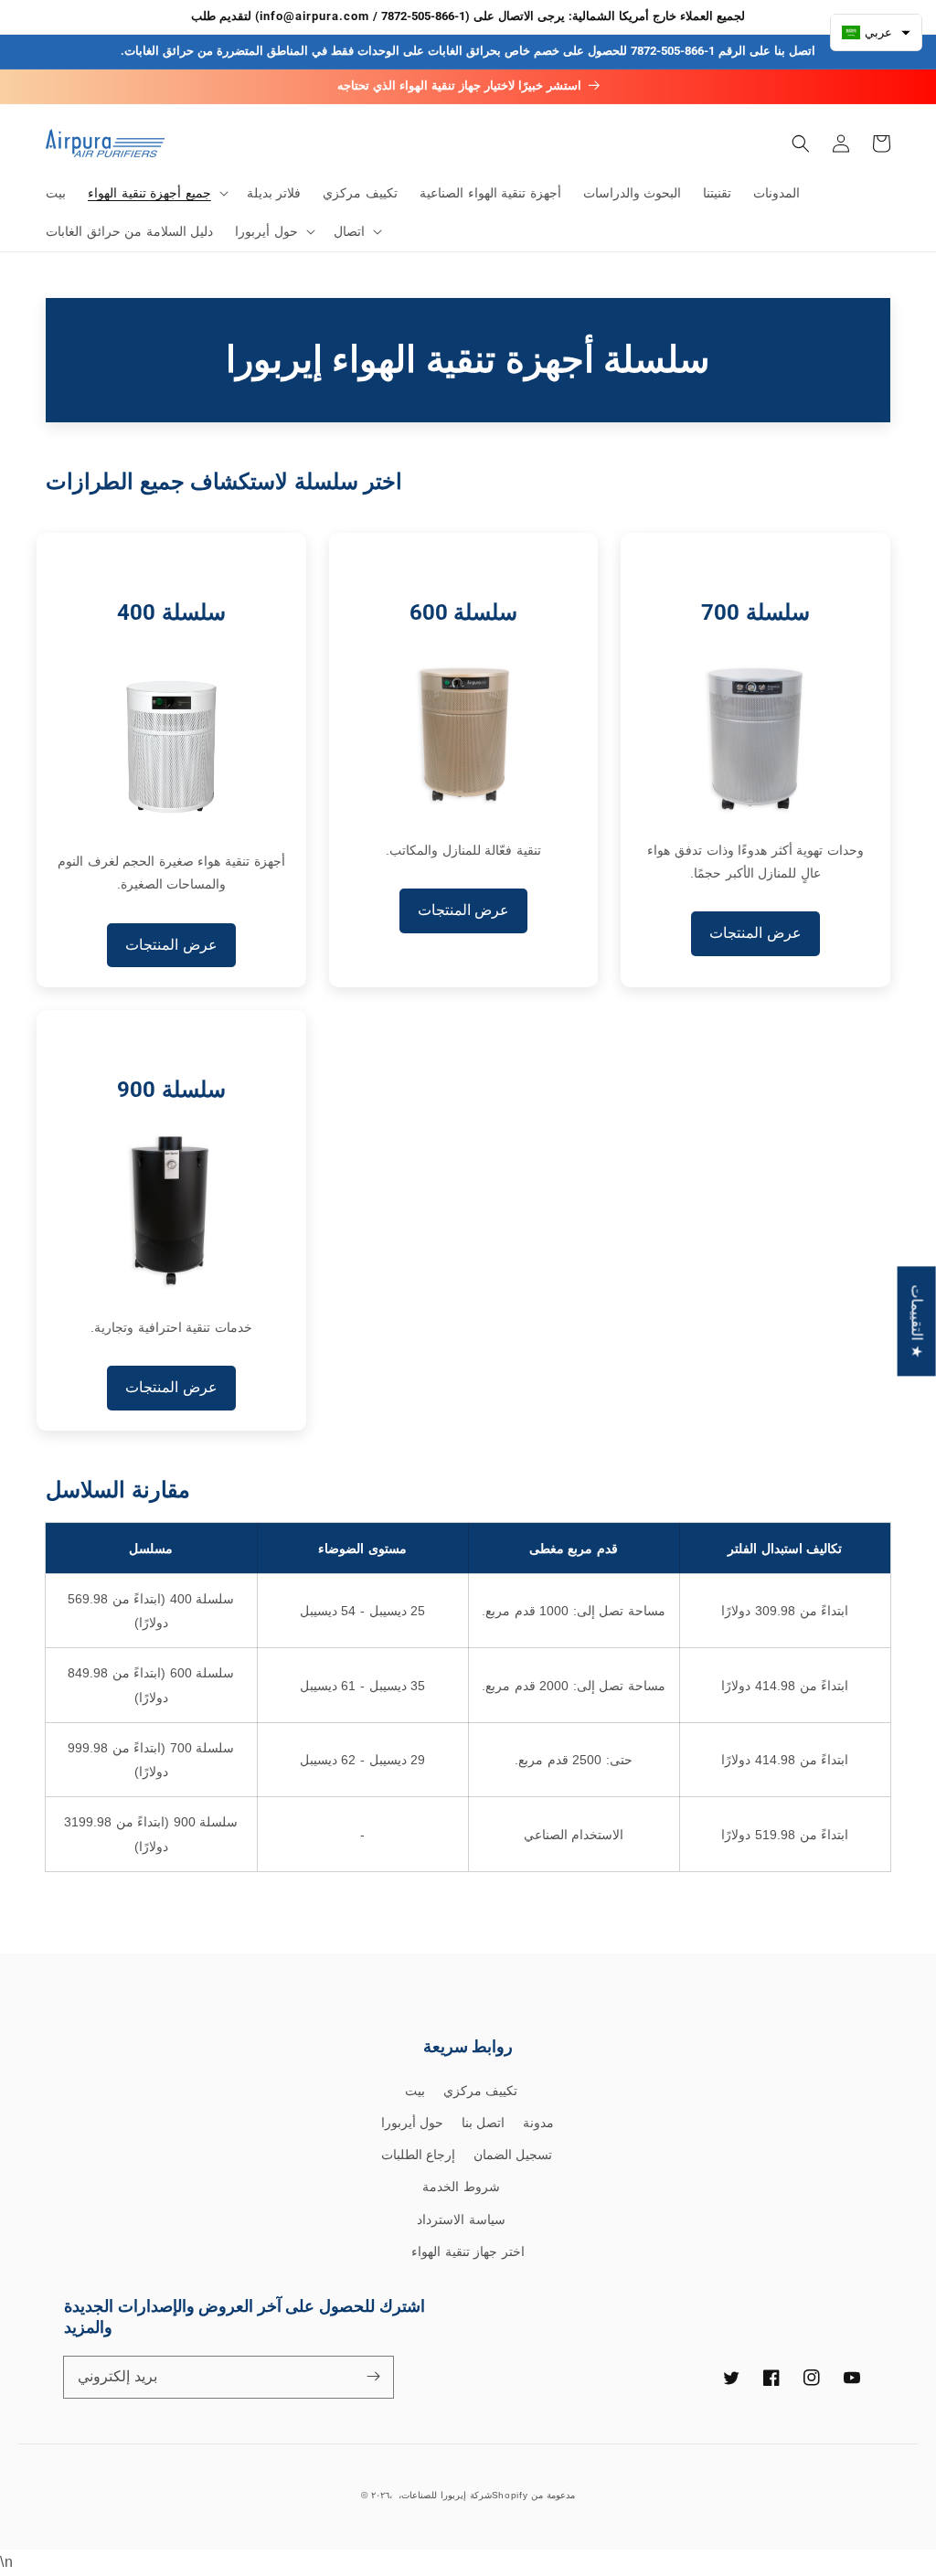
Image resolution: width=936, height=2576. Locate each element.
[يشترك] (373, 2377)
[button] (156, 193)
